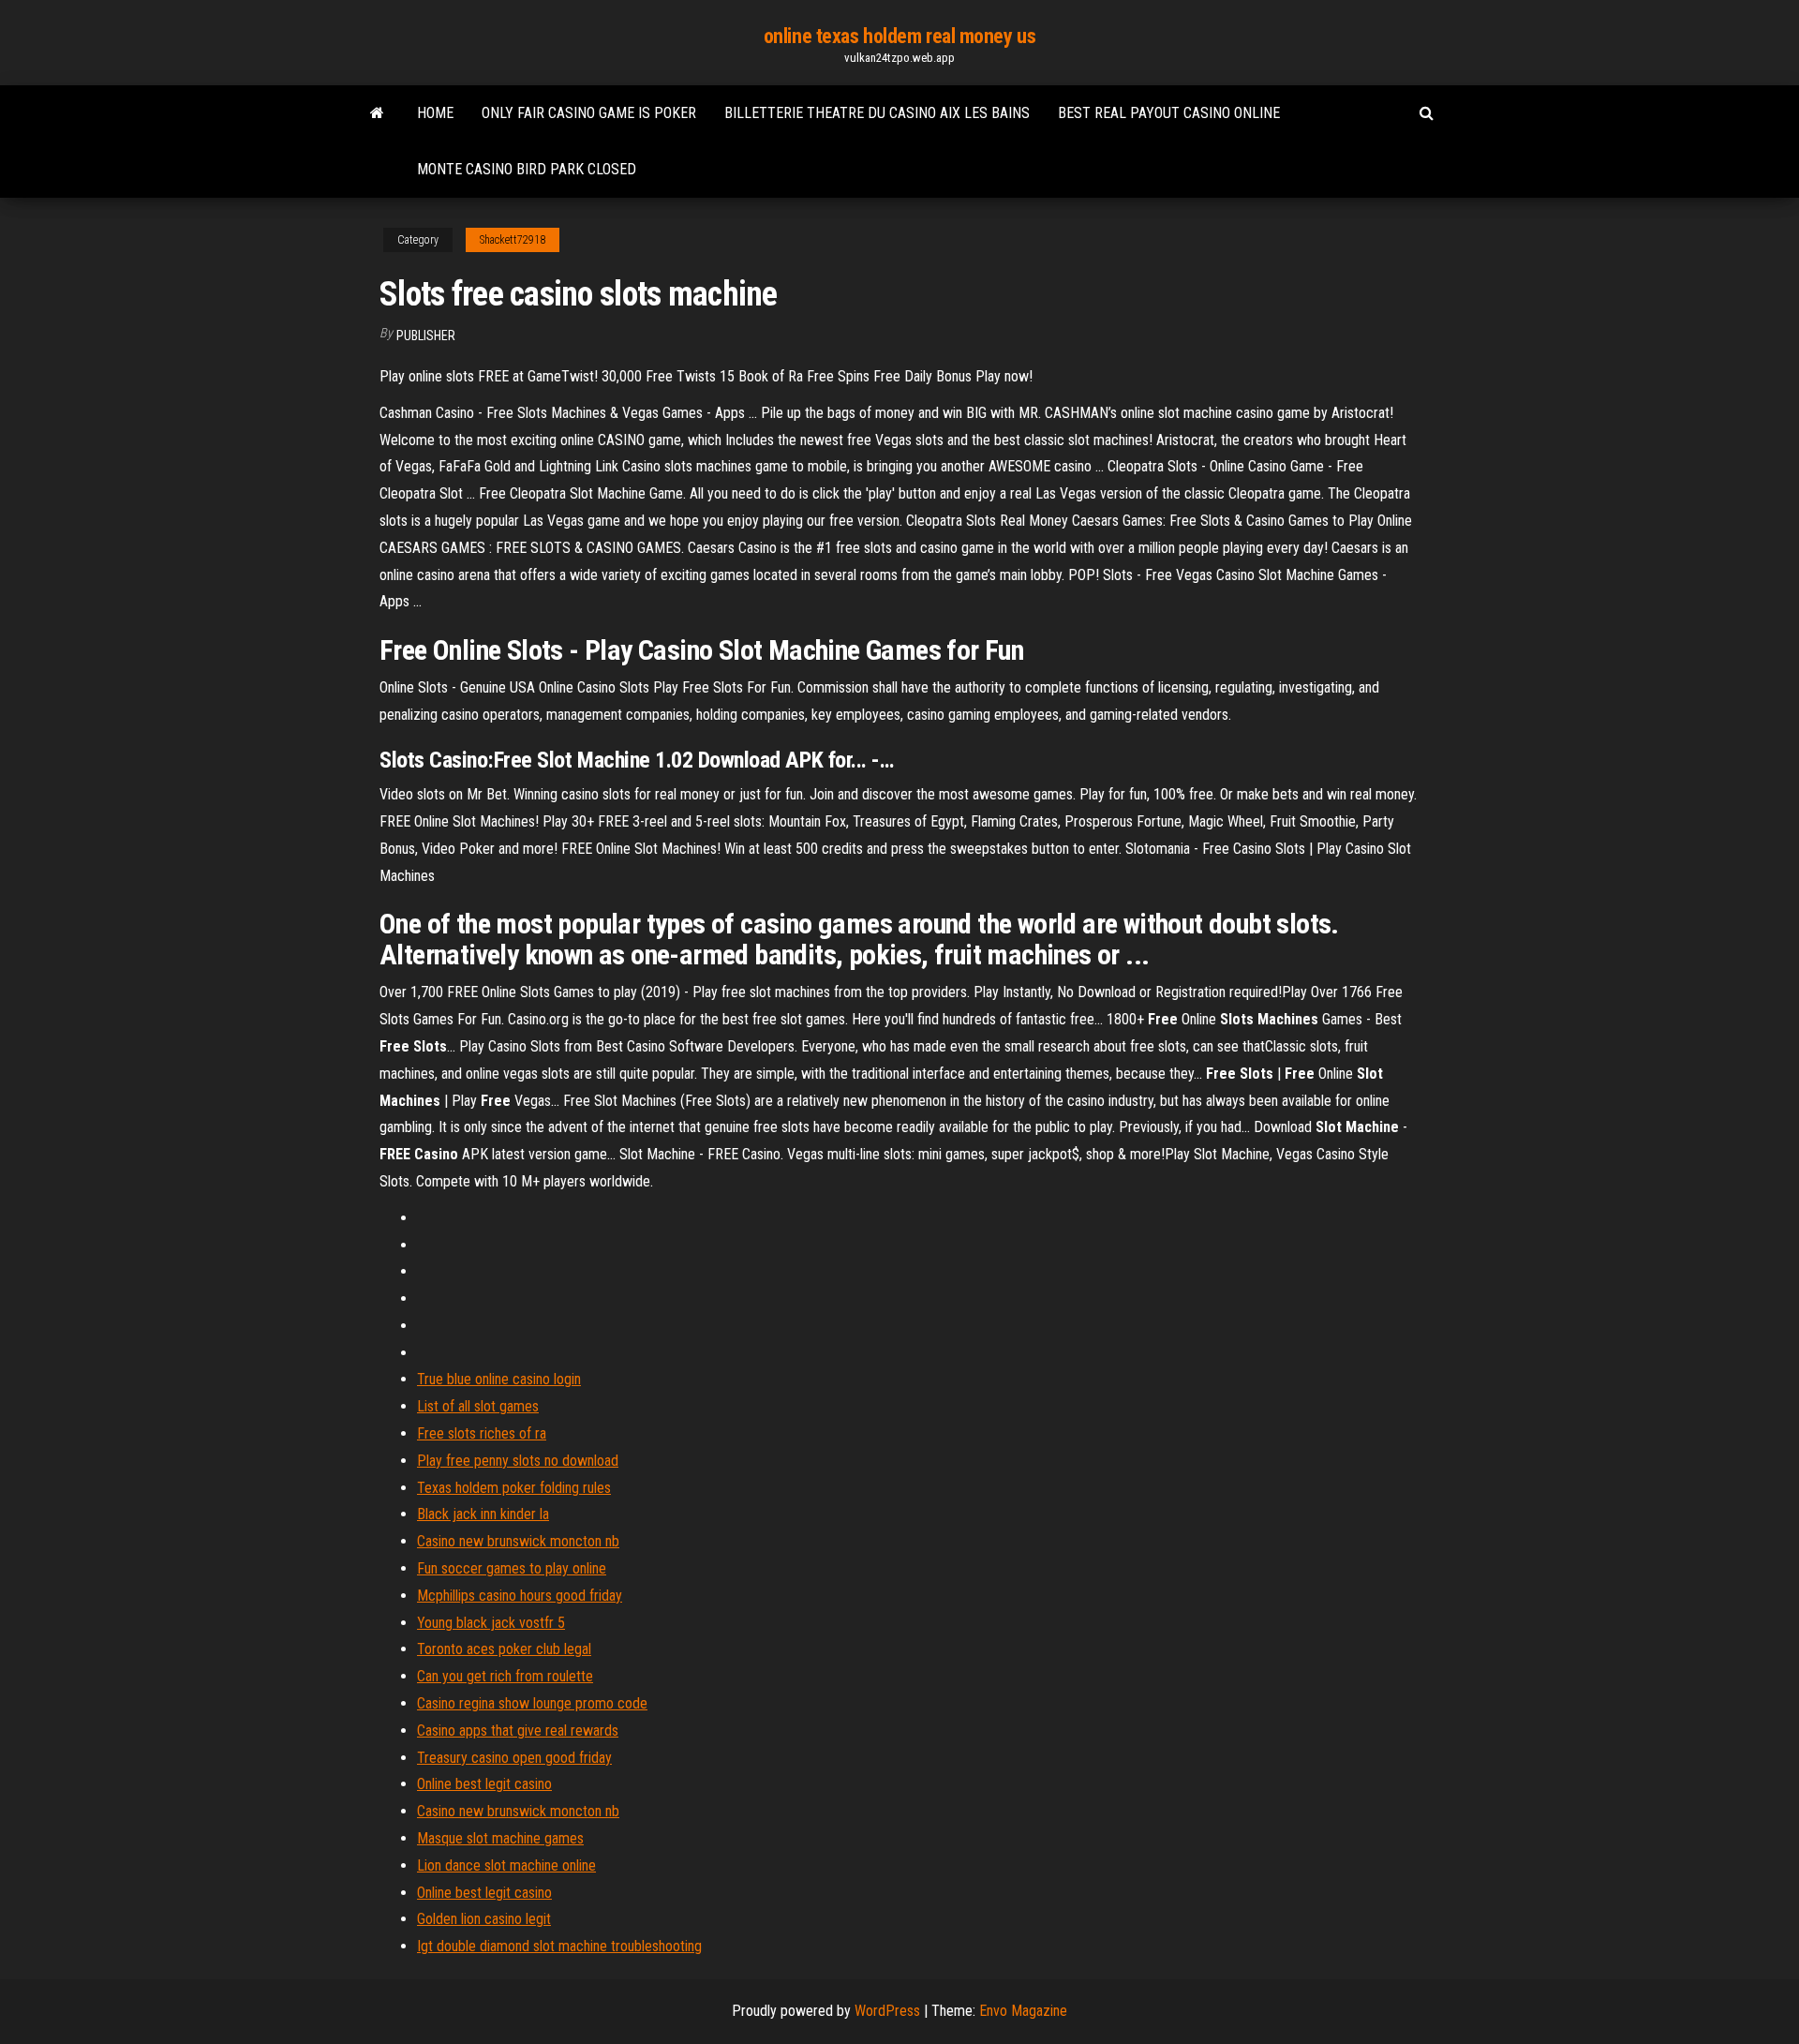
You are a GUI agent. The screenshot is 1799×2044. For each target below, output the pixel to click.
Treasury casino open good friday (514, 1758)
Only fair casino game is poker (589, 113)
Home (435, 113)
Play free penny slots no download (518, 1461)
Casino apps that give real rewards (518, 1731)
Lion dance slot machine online (506, 1865)
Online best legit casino (484, 1784)
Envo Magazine (1023, 2011)
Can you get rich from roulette (505, 1676)
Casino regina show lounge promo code (532, 1703)
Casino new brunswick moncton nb (518, 1541)
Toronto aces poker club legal (504, 1649)
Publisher (426, 336)
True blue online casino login (499, 1379)
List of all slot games (478, 1406)
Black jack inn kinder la (483, 1514)
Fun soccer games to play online (512, 1568)
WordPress (887, 2011)
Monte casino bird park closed (527, 169)
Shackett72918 (513, 240)
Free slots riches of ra (482, 1433)
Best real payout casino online (1169, 113)
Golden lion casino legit (484, 1919)
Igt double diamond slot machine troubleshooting (559, 1946)
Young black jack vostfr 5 (491, 1623)
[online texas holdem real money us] (377, 113)
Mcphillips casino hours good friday (520, 1596)
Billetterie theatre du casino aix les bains (877, 113)
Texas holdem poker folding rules (514, 1488)
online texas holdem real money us (899, 36)
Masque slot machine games (500, 1838)
